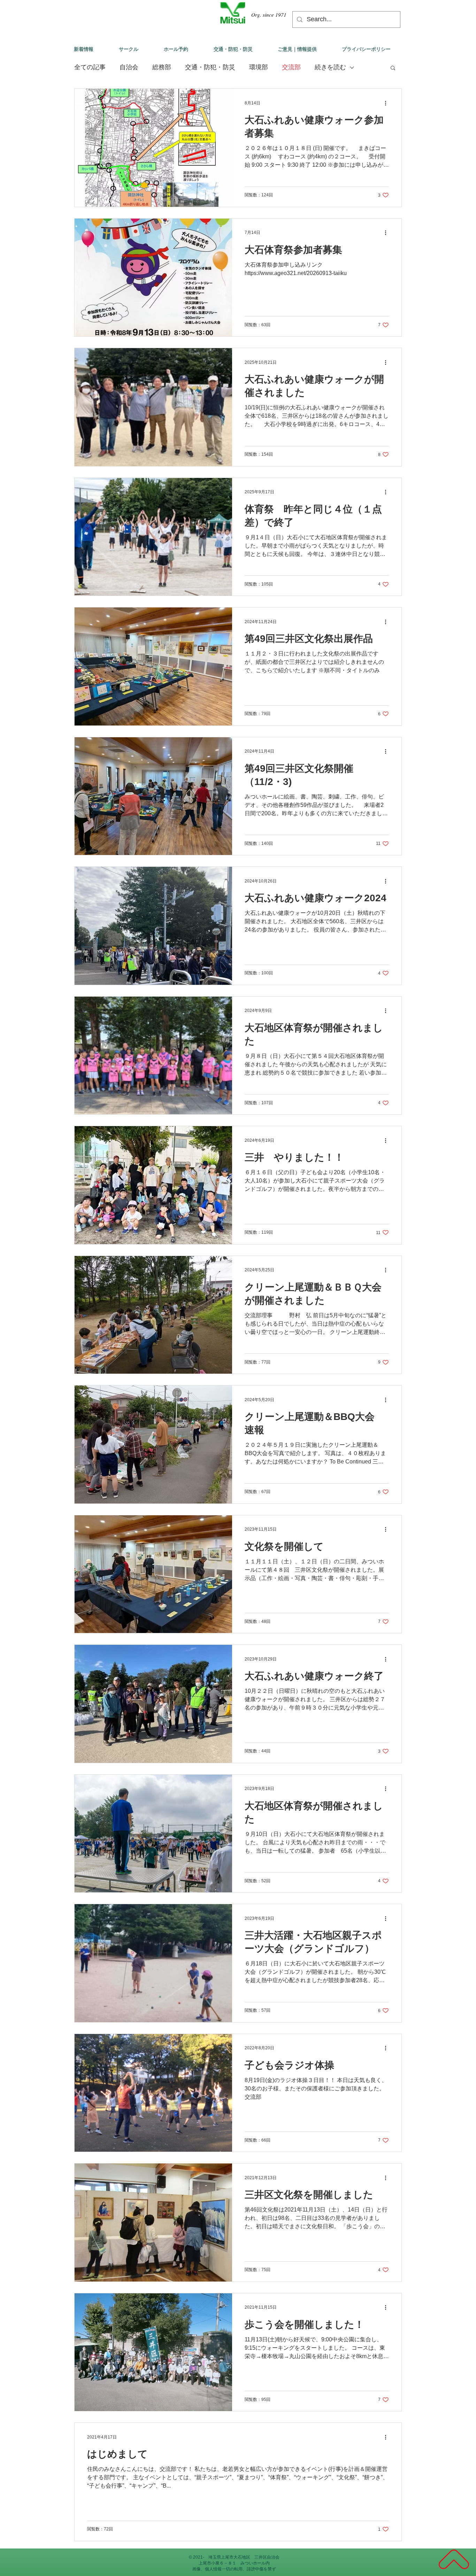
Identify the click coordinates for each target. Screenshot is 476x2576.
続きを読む (330, 67)
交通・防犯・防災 (210, 67)
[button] (393, 68)
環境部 (259, 67)
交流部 (291, 67)
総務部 (162, 67)
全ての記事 (90, 67)
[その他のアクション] (388, 103)
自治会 (129, 67)
